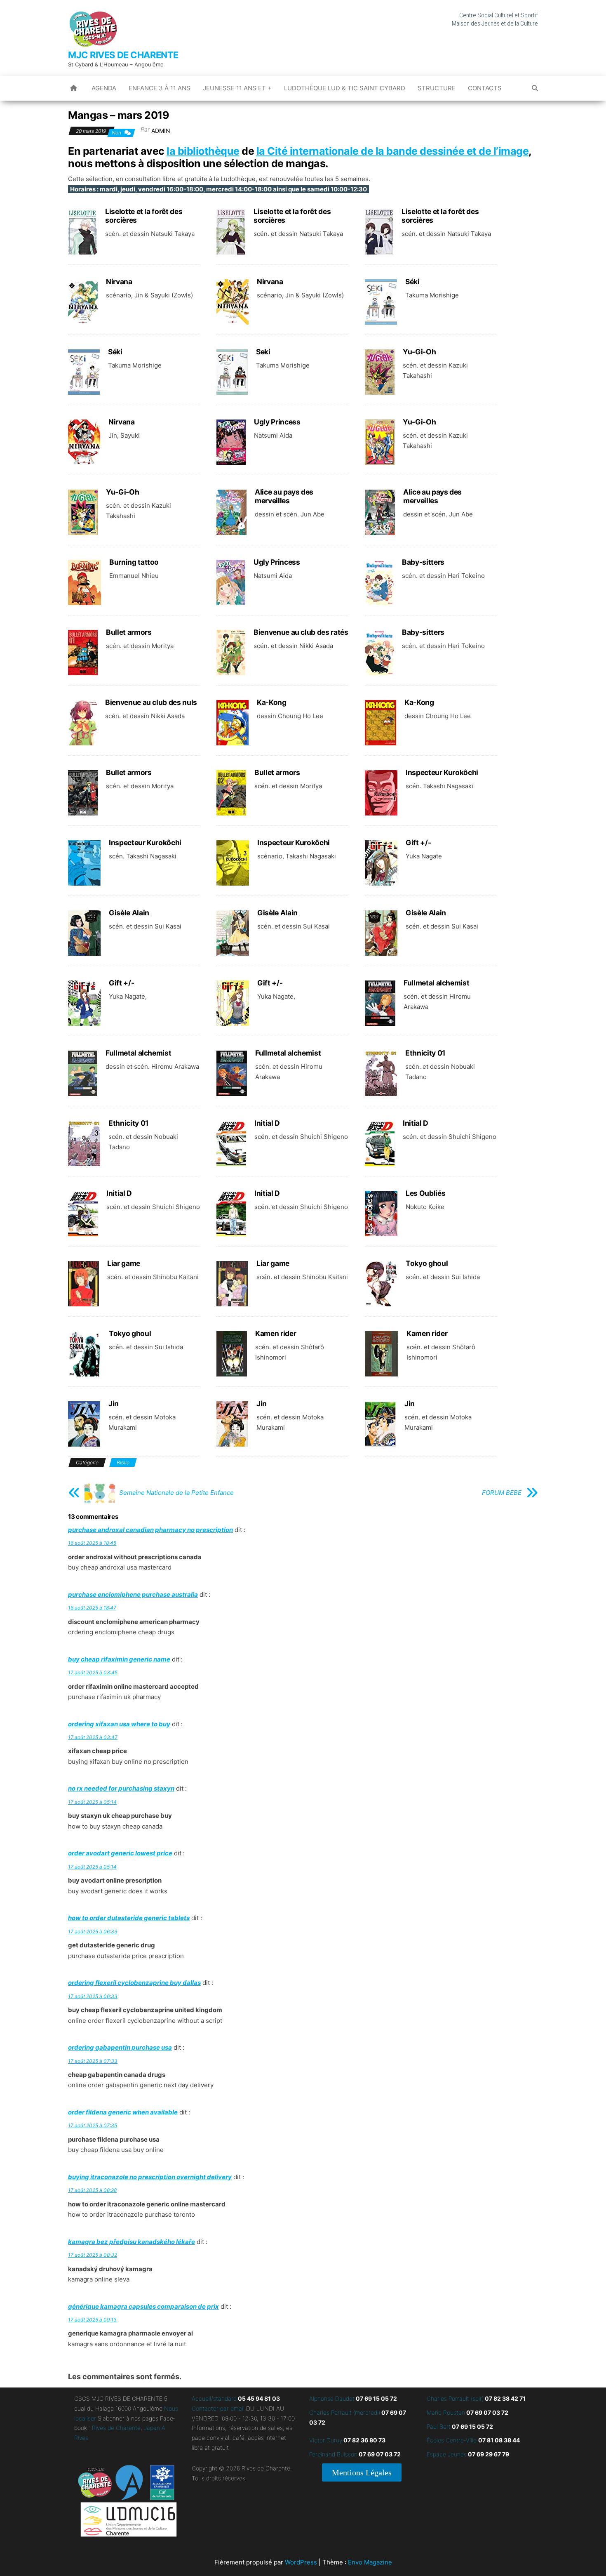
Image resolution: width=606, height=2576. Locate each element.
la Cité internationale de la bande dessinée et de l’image (393, 151)
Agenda (104, 88)
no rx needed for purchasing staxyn (121, 1788)
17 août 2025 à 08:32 (93, 2255)
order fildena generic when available (123, 2112)
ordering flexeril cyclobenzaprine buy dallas (134, 1983)
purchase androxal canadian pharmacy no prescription (150, 1530)
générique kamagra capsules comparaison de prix (143, 2306)
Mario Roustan (446, 2412)
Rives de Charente (116, 2428)
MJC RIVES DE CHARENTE (123, 55)
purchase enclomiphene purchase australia (133, 1594)
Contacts (485, 88)
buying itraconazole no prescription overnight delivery (150, 2177)
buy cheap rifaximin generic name (119, 1659)
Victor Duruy (326, 2440)
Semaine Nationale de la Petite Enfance (176, 1493)
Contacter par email (218, 2408)
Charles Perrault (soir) (455, 2398)
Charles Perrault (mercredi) (345, 2412)
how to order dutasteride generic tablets (129, 1918)
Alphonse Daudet (332, 2398)
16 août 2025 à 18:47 (92, 1608)
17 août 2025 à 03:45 (93, 1672)
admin (161, 131)
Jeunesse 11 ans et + (237, 88)
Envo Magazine (370, 2562)
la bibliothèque (203, 151)
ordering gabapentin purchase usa (120, 2047)
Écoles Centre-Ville (452, 2440)
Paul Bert (439, 2426)
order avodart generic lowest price (120, 1853)
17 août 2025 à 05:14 (92, 1802)
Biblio (123, 1462)
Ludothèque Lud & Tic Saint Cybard (345, 88)
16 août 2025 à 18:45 (92, 1543)
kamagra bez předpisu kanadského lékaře (132, 2242)
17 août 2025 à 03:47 (93, 1737)
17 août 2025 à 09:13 (92, 2320)
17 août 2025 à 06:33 (93, 1931)
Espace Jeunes (447, 2454)
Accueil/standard (214, 2398)
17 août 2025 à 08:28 (92, 2190)
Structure (437, 88)
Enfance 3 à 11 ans (160, 88)
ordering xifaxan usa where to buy (119, 1724)
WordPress (301, 2562)
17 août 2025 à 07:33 (93, 2061)
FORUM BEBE (502, 1493)
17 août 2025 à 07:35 (93, 2125)
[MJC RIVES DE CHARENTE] (74, 88)
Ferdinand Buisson (333, 2454)
